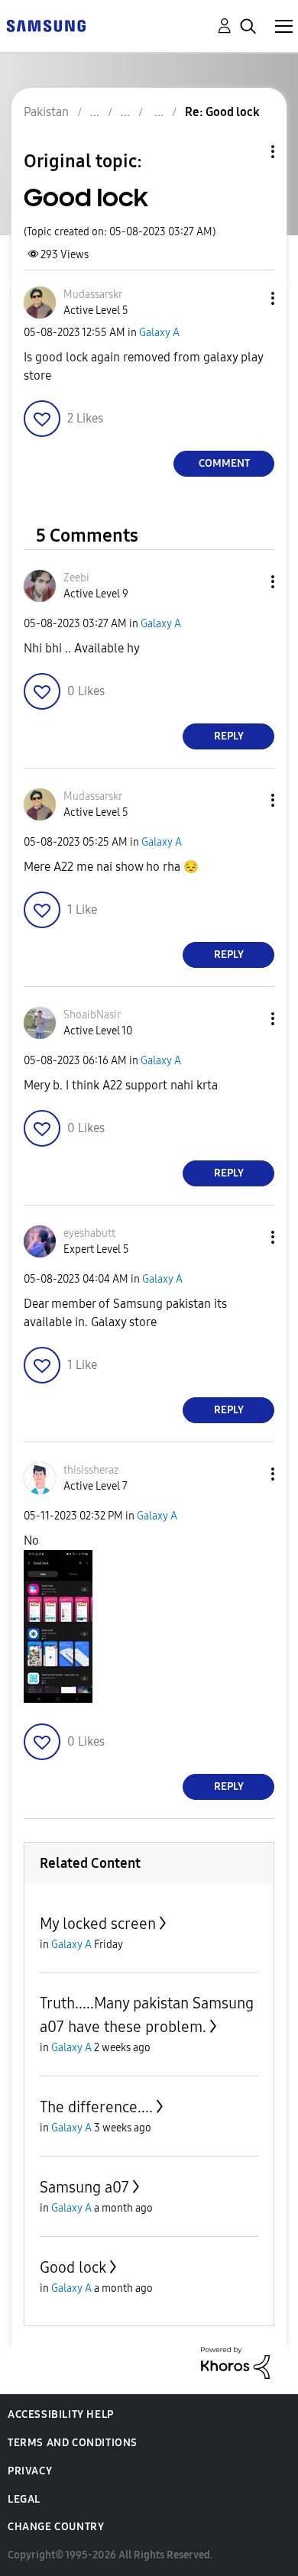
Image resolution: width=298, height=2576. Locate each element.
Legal (24, 2499)
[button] (248, 298)
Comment (224, 463)
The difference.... (96, 2107)
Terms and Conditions (73, 2443)
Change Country (56, 2527)
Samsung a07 (84, 2187)
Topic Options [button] (247, 152)
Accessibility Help (61, 2414)
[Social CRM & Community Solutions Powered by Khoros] (235, 2362)
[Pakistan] (46, 25)
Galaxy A (159, 333)
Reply (229, 736)
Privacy (30, 2471)
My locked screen (98, 1924)
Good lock (73, 2267)
